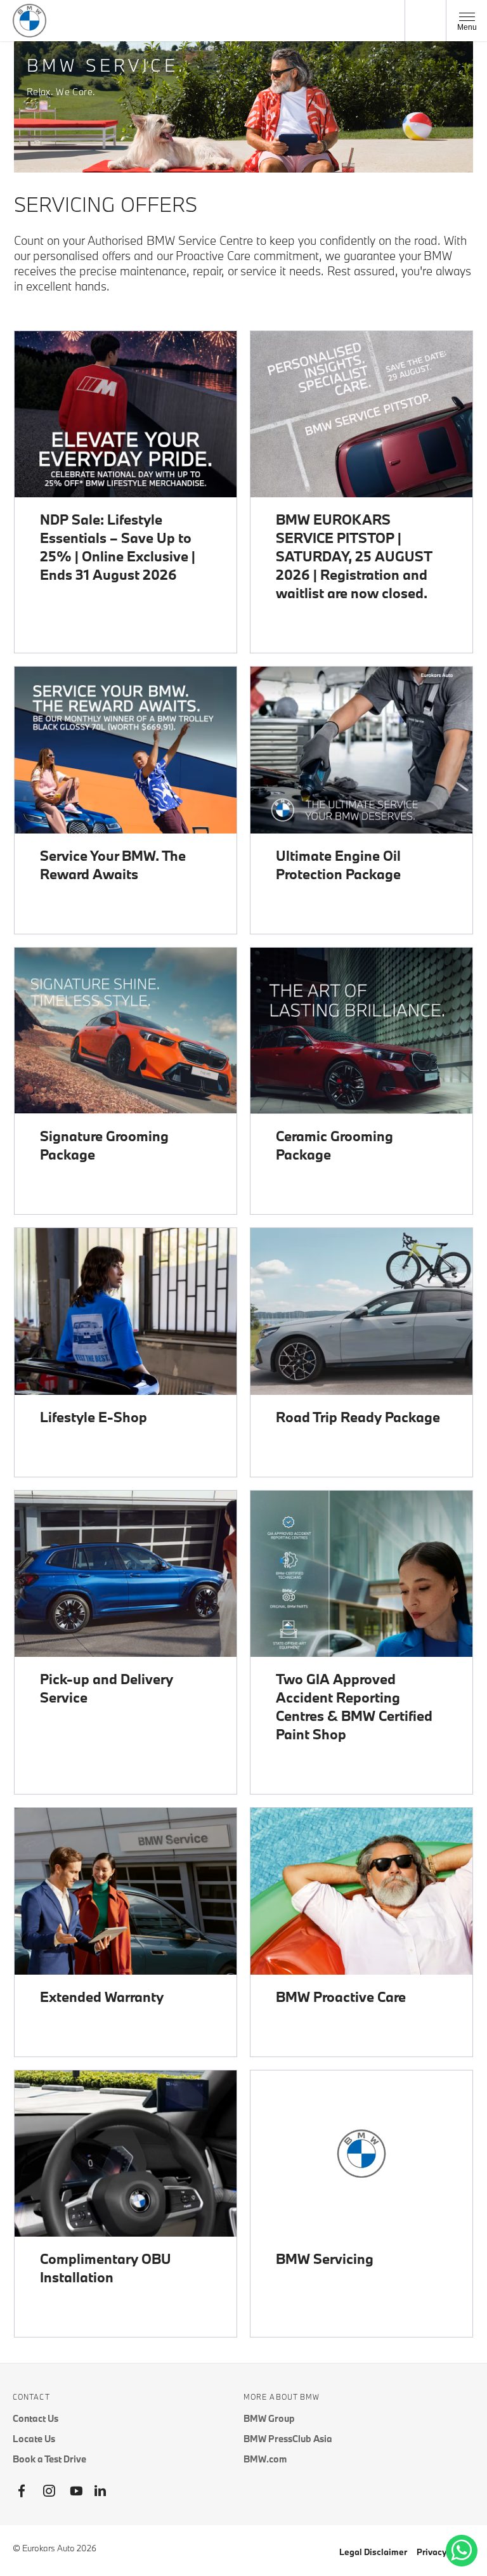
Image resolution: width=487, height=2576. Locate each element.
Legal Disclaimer (373, 2552)
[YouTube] (76, 2491)
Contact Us (36, 2418)
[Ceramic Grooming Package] (361, 1031)
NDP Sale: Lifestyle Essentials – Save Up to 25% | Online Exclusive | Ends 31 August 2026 (118, 547)
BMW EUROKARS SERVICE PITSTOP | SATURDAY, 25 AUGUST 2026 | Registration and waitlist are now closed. (354, 556)
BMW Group (269, 2418)
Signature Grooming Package (104, 1145)
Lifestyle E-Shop (94, 1417)
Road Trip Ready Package (358, 1417)
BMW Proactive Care (341, 1997)
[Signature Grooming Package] (126, 1031)
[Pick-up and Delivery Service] (126, 1574)
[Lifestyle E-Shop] (126, 1311)
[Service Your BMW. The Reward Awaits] (126, 750)
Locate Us (34, 2439)
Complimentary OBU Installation (106, 2268)
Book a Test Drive (49, 2459)
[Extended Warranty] (126, 1891)
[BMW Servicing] (361, 2154)
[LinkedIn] (100, 2491)
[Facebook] (22, 2491)
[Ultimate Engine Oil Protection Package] (361, 750)
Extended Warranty (102, 1997)
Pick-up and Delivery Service (107, 1688)
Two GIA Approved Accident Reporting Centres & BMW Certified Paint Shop (354, 1706)
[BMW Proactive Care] (361, 1891)
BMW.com (265, 2459)
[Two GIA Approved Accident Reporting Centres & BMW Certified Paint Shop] (361, 1574)
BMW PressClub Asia (288, 2439)
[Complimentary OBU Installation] (126, 2154)
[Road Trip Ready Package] (361, 1311)
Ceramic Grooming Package (334, 1145)
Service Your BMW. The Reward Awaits (113, 865)
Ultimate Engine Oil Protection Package (338, 865)
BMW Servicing (325, 2259)
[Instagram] (49, 2491)
